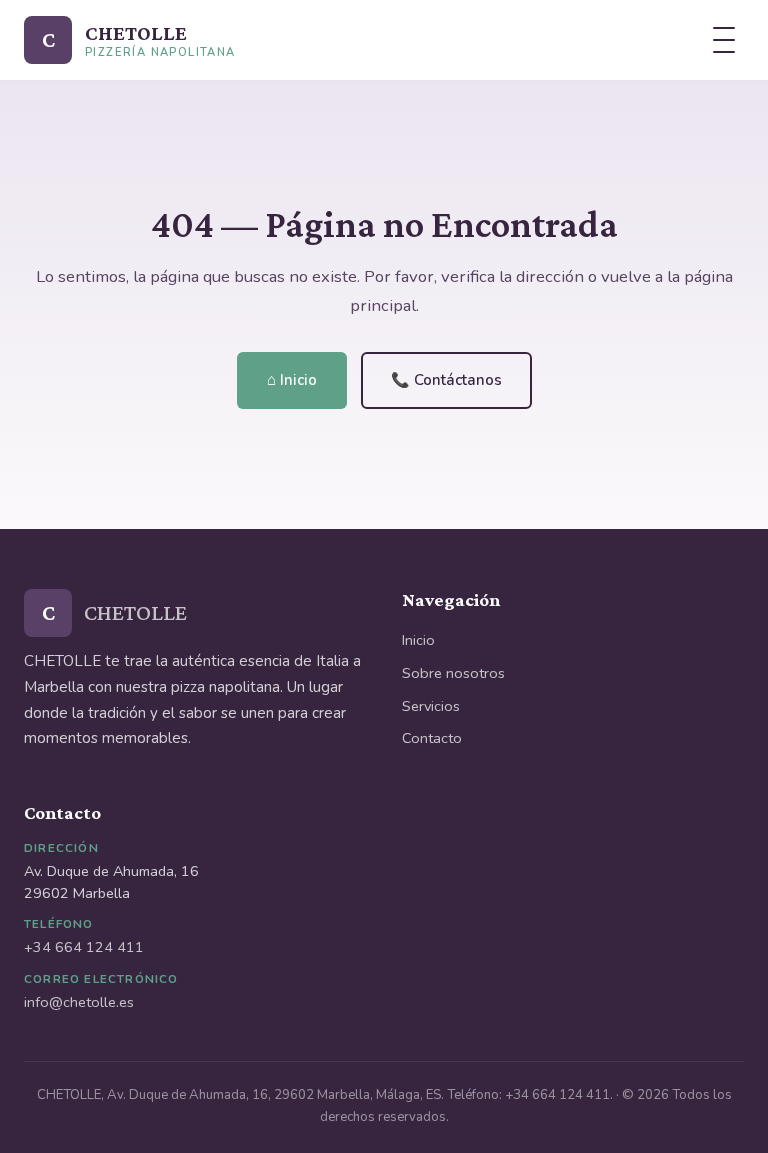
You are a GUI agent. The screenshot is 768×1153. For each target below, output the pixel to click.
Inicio (418, 640)
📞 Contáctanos (446, 380)
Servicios (431, 706)
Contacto (432, 738)
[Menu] (724, 40)
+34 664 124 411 (84, 947)
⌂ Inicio (292, 380)
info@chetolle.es (79, 1002)
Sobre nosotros (453, 673)
